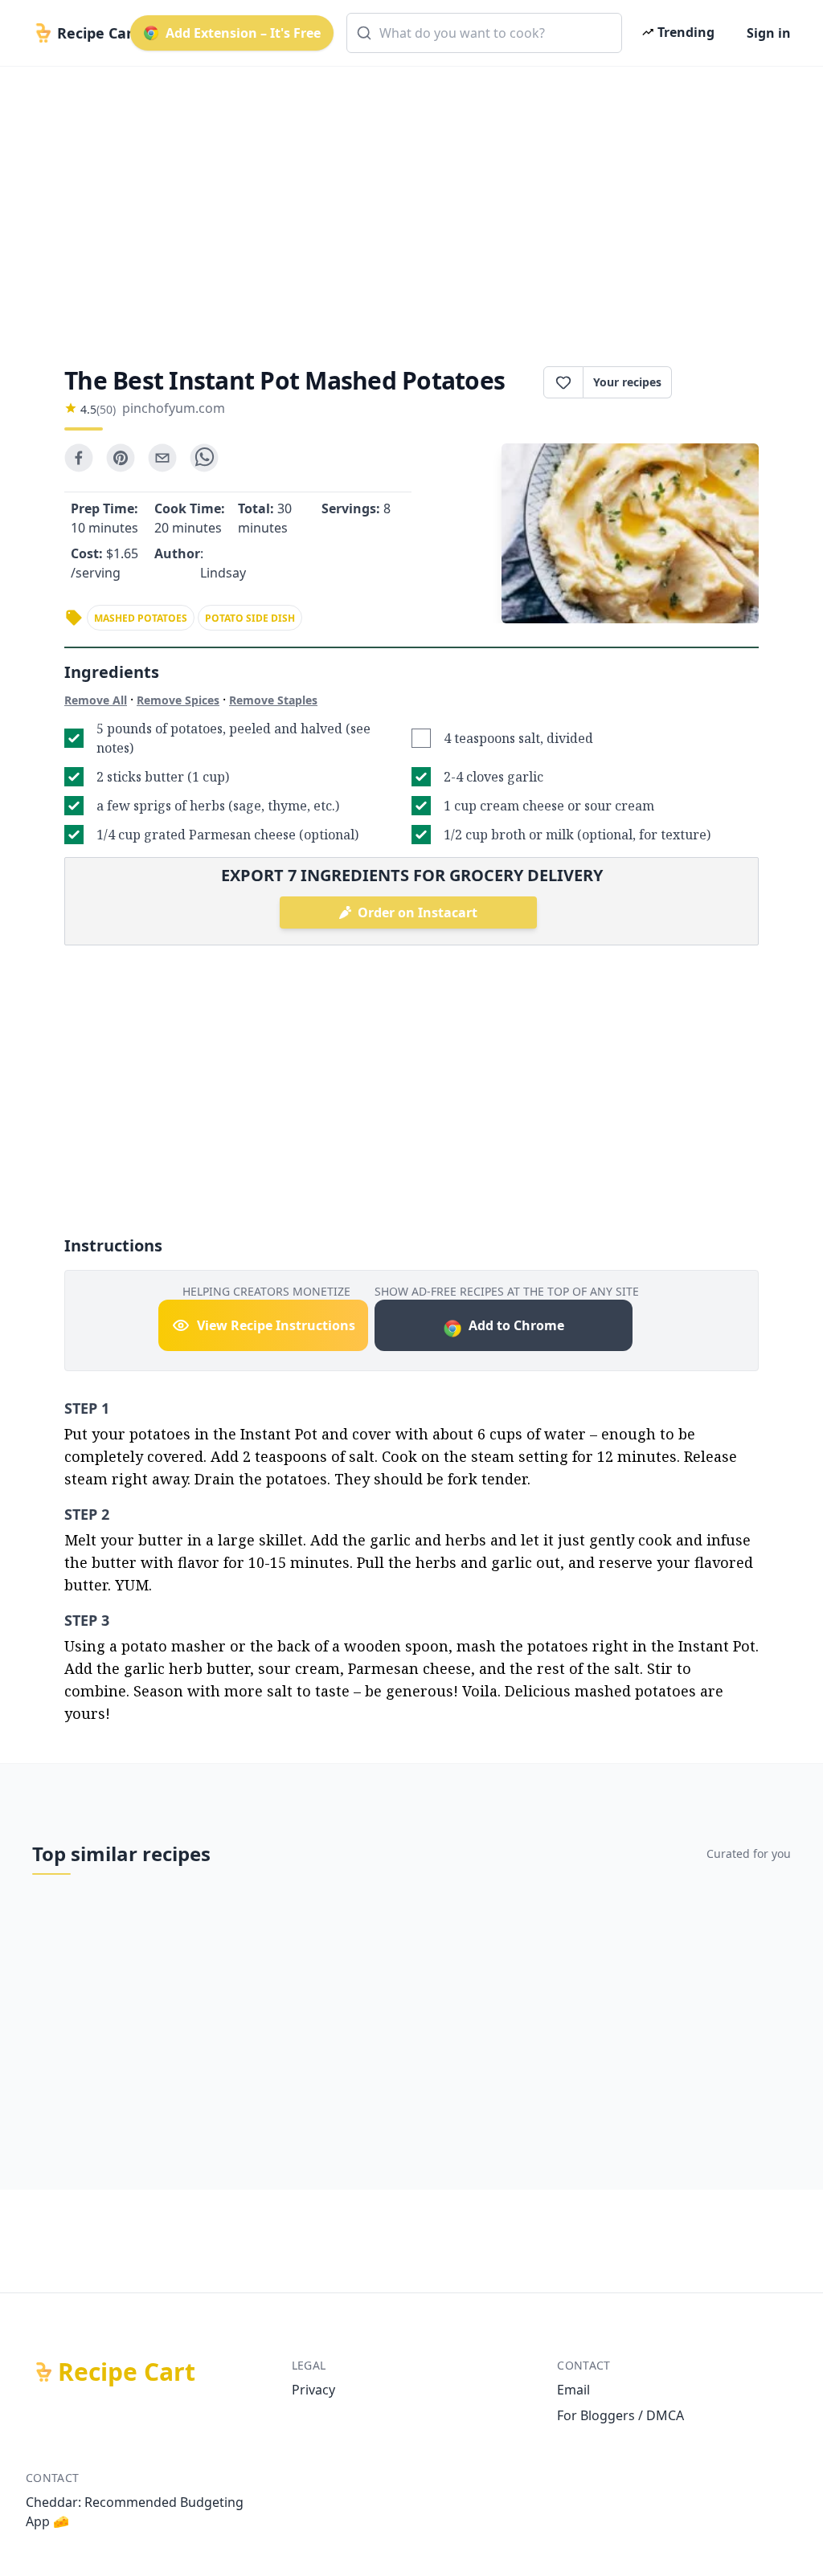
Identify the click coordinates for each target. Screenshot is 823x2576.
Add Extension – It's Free (243, 33)
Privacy (313, 2390)
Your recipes (627, 382)
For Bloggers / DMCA (620, 2415)
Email (573, 2390)
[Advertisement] (411, 202)
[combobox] (484, 33)
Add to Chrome (516, 1325)
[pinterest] (121, 458)
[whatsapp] (204, 458)
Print (723, 382)
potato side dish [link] (250, 618)
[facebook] (79, 458)
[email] (162, 458)
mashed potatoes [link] (141, 618)
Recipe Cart (127, 2372)
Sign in (769, 33)
